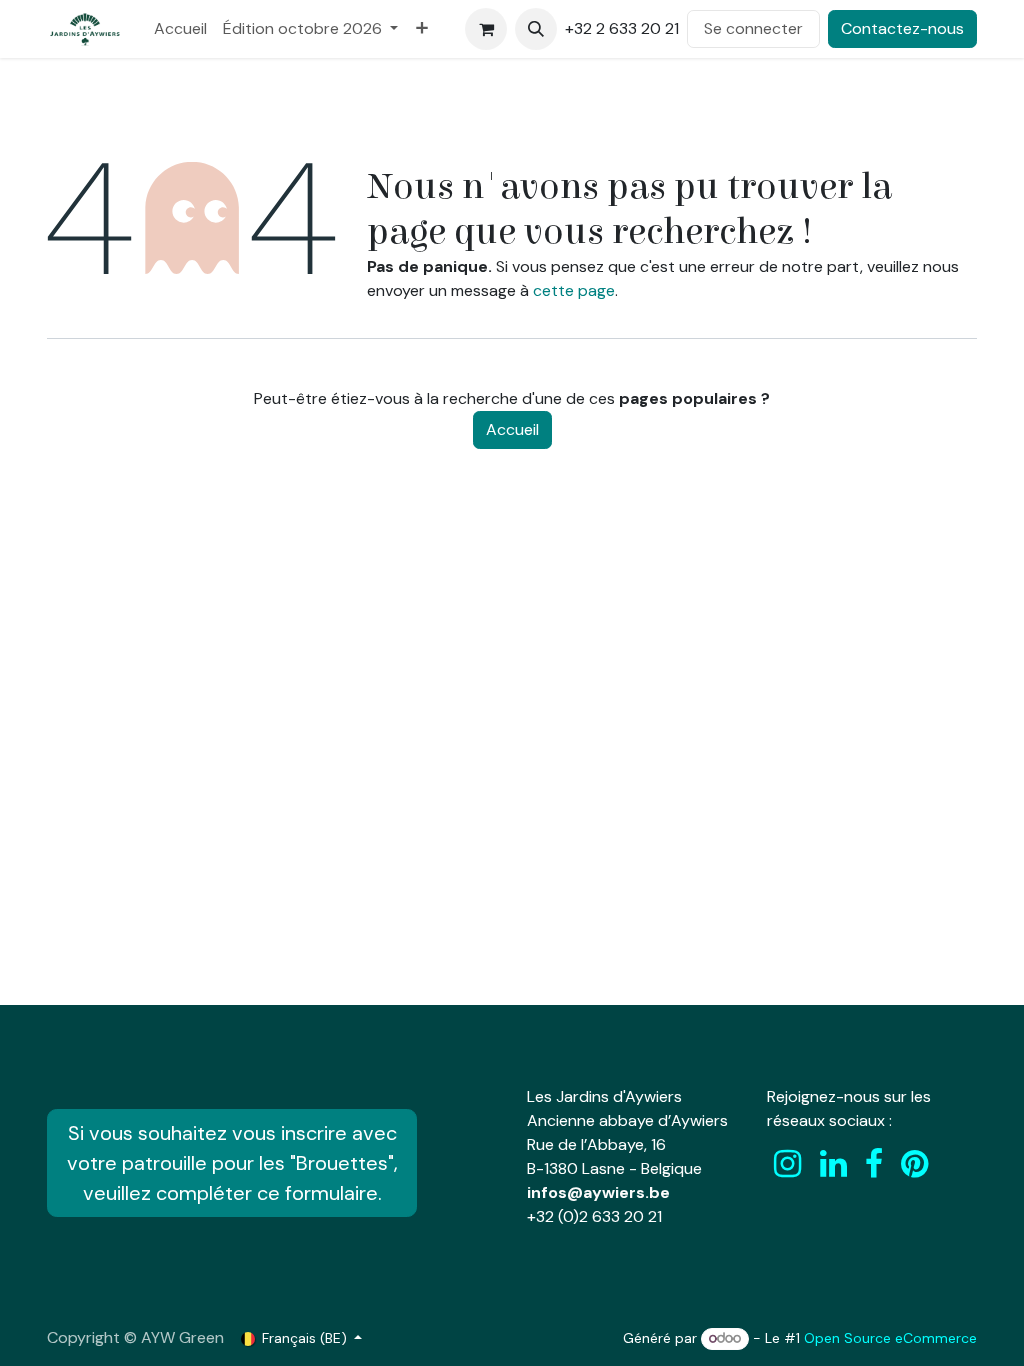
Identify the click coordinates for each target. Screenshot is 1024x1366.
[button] (536, 29)
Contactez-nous (902, 28)
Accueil (512, 429)
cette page (574, 290)
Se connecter (753, 28)
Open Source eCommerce (890, 1338)
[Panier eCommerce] (486, 29)
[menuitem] (180, 29)
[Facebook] (874, 1164)
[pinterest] (914, 1164)
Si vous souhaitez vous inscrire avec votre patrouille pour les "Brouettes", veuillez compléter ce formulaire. (232, 1163)
